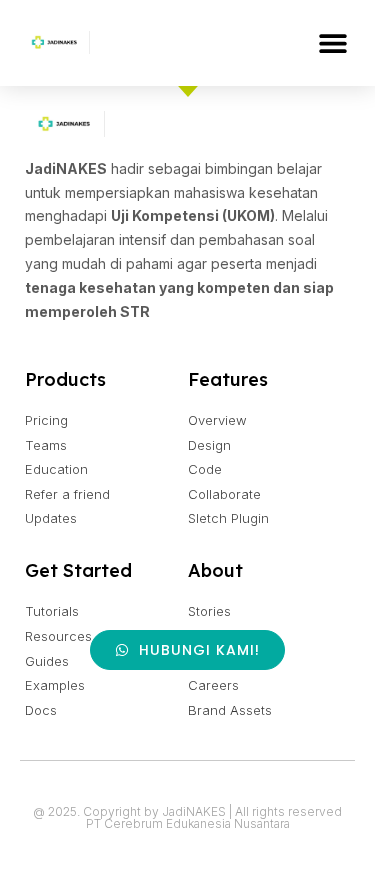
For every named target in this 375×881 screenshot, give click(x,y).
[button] (332, 42)
